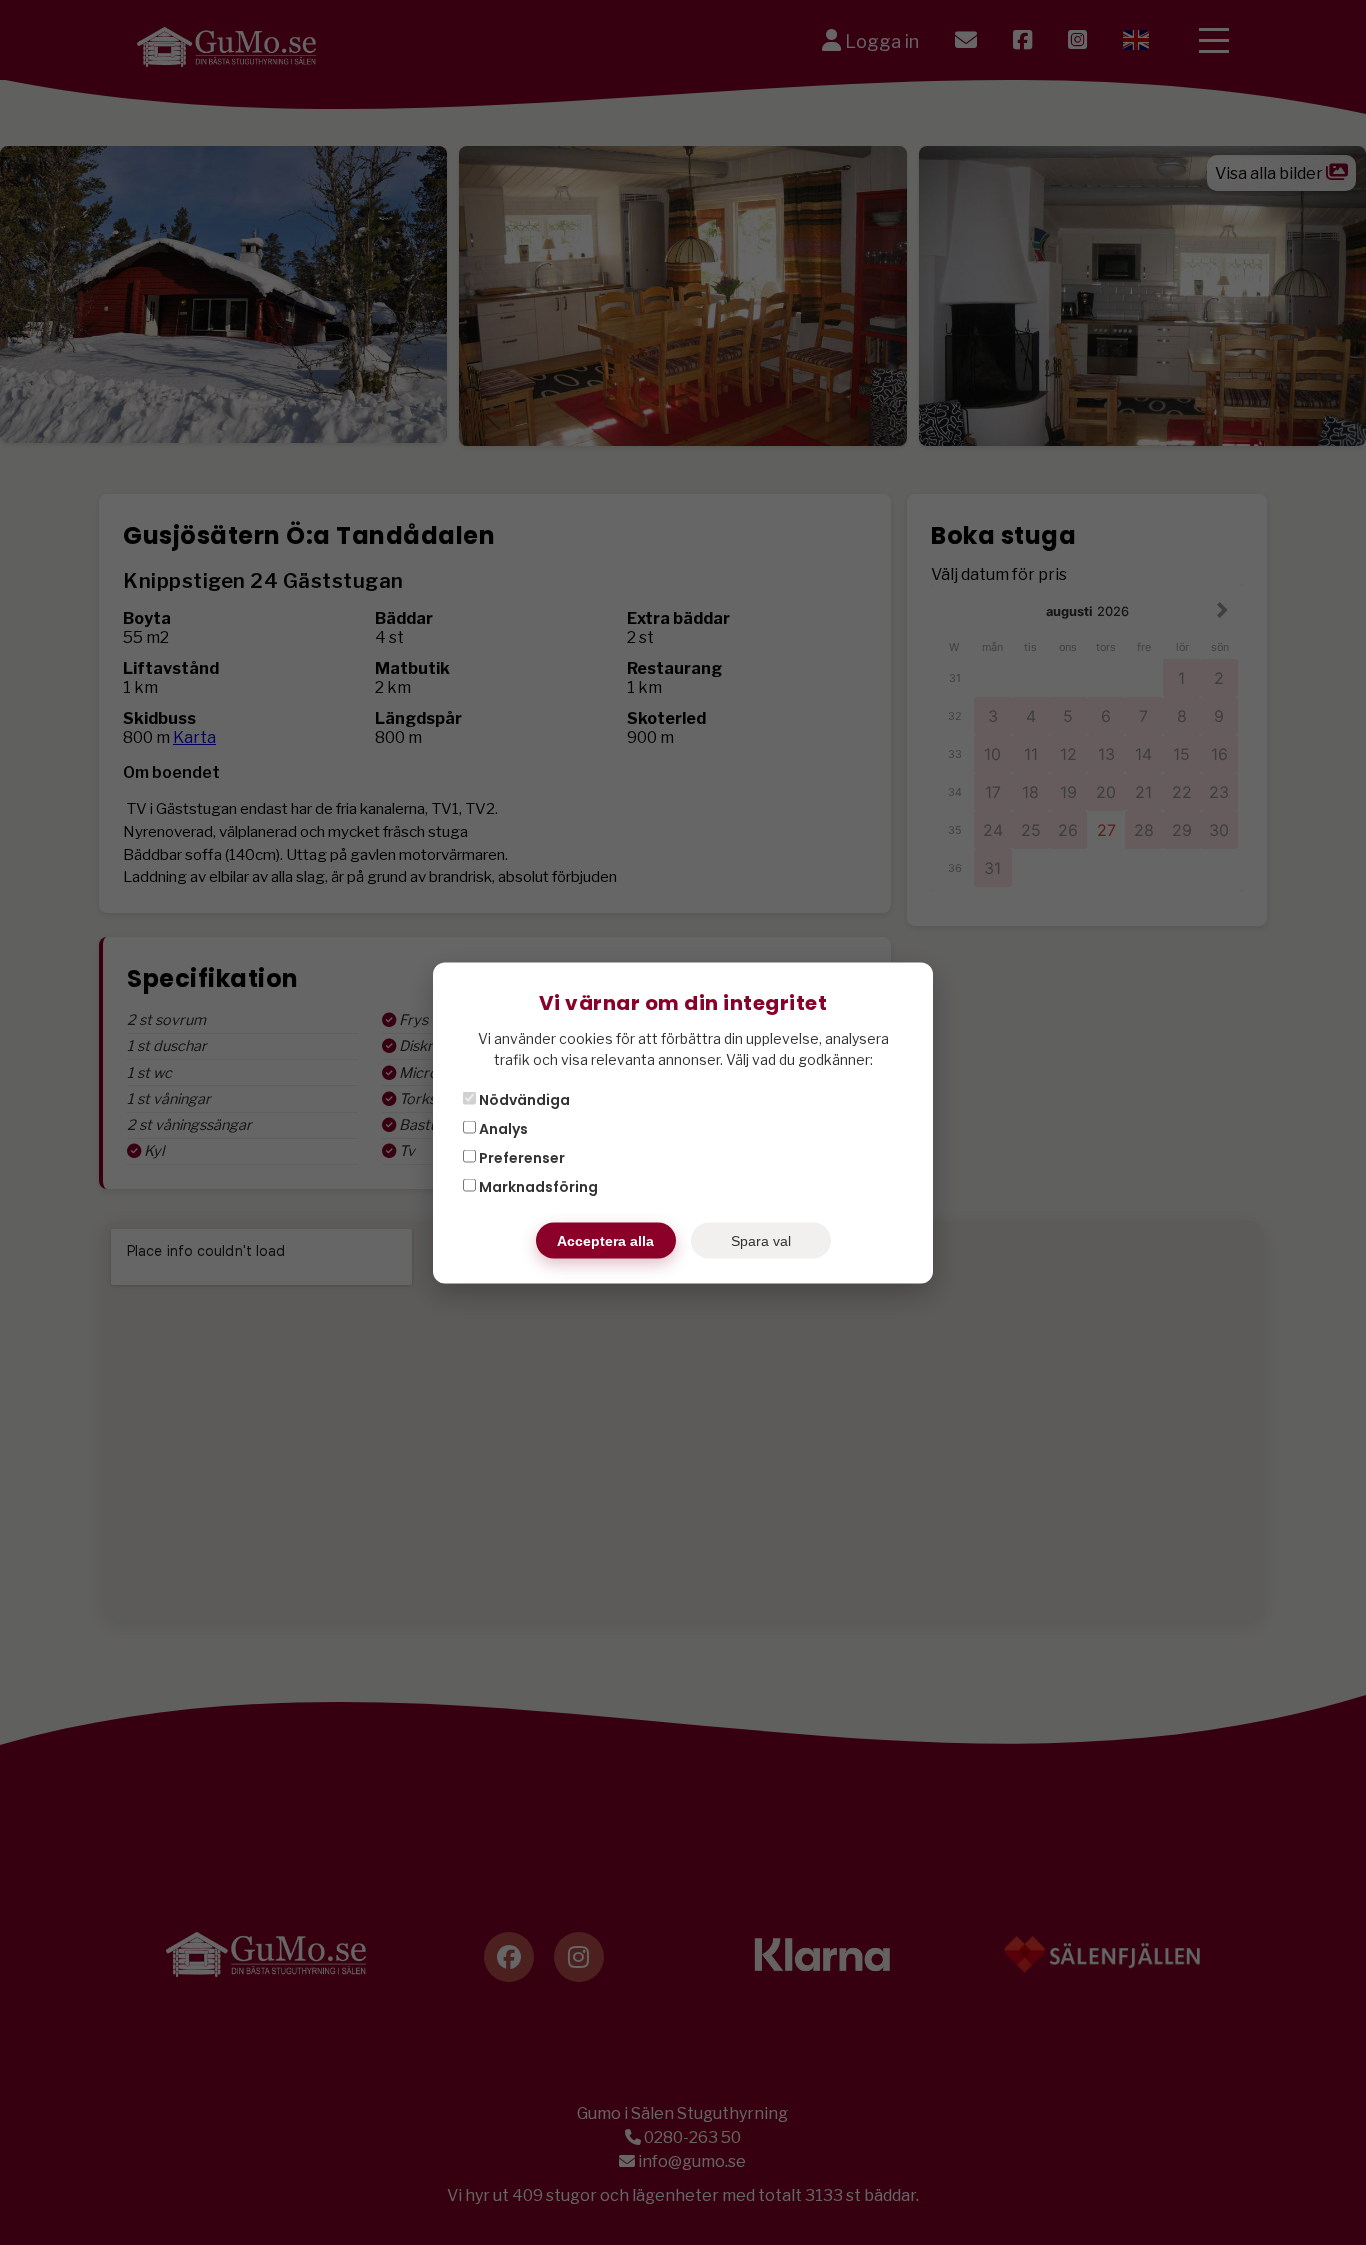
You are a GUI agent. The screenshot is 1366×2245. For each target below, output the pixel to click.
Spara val (761, 1240)
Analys (502, 1128)
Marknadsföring (537, 1186)
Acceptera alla (605, 1240)
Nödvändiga (523, 1099)
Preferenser (520, 1157)
